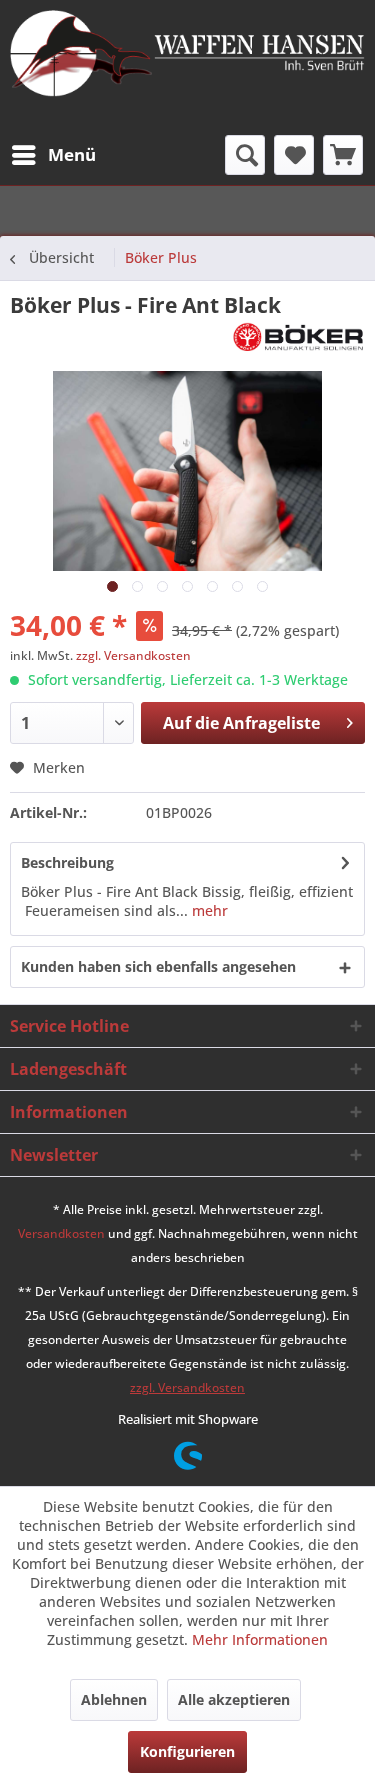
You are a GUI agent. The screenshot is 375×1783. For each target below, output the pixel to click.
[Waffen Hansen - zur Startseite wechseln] (187, 59)
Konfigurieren (187, 1751)
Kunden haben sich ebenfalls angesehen (158, 966)
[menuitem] (53, 155)
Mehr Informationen (260, 1639)
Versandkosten (61, 1233)
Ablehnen (114, 1699)
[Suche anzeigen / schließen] (245, 155)
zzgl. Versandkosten (133, 655)
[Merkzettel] (294, 155)
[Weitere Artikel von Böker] (298, 336)
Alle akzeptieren (234, 1699)
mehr (208, 910)
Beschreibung (67, 862)
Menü (72, 154)
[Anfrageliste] (343, 155)
